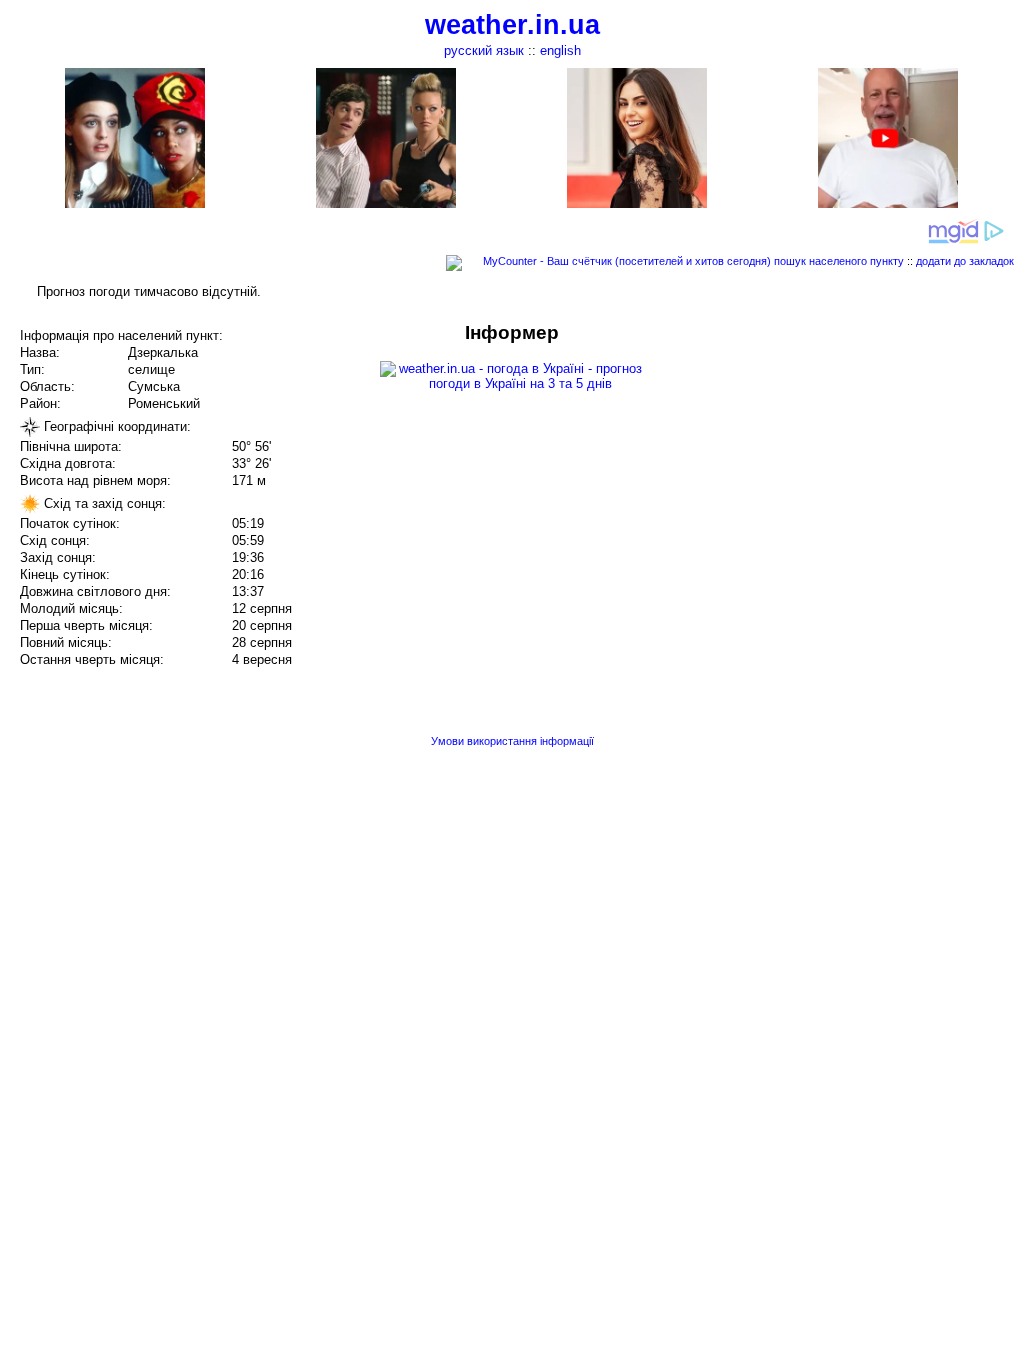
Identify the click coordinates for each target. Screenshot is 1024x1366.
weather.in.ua (512, 25)
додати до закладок (965, 261)
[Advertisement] (822, 462)
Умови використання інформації (512, 741)
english (560, 50)
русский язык (484, 50)
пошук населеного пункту (839, 261)
